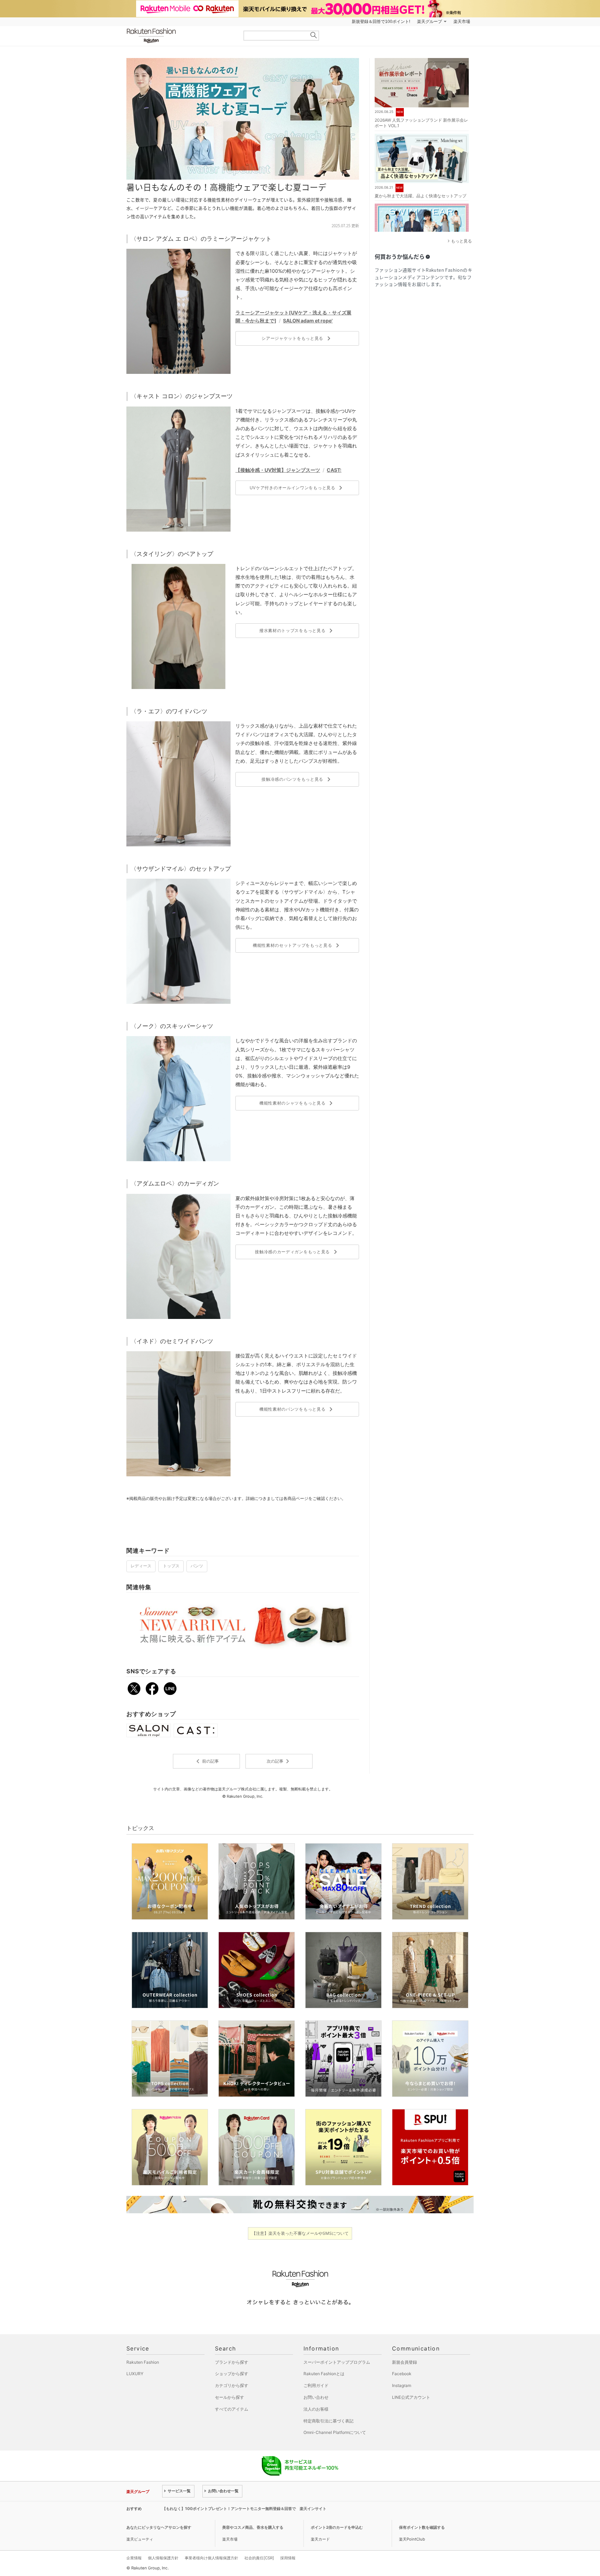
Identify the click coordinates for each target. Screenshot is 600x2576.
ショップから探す (232, 2374)
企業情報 (134, 2558)
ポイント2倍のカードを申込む (337, 2527)
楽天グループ (430, 22)
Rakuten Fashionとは (324, 2374)
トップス (171, 1566)
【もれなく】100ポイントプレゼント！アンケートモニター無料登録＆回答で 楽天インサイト (244, 2509)
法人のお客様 (316, 2409)
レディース (141, 1566)
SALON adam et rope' (308, 321)
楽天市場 (462, 22)
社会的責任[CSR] (259, 2558)
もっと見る (461, 241)
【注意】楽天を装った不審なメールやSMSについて (300, 2233)
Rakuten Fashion (180, 36)
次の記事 (279, 1761)
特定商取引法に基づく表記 (328, 2421)
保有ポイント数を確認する (422, 2527)
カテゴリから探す (232, 2385)
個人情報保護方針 (163, 2558)
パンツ (197, 1566)
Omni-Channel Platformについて (335, 2432)
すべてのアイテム (232, 2409)
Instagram (402, 2385)
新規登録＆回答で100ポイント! (381, 22)
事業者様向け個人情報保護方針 (211, 2558)
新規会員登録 (405, 2362)
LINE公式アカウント (411, 2397)
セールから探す (230, 2397)
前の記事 (206, 1761)
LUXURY (135, 2374)
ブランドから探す (232, 2362)
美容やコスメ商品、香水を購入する (253, 2527)
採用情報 (288, 2558)
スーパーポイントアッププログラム (337, 2362)
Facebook (402, 2374)
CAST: (334, 470)
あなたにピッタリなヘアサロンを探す (159, 2527)
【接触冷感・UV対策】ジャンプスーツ (278, 470)
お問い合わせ (316, 2397)
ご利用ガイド (316, 2385)
